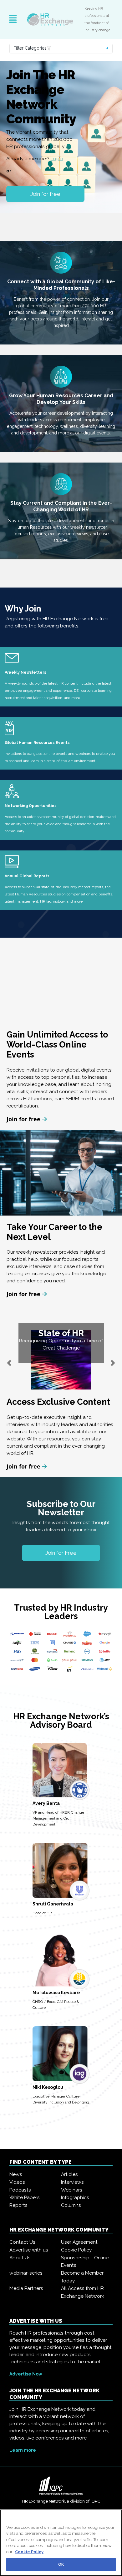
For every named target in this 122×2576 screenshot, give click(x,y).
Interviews (72, 2182)
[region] (61, 2543)
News (16, 2174)
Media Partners (26, 2288)
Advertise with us (29, 2250)
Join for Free (61, 1553)
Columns (71, 2205)
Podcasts (20, 2190)
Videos (17, 2182)
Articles (69, 2174)
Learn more (23, 2450)
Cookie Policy (76, 2250)
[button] (9, 1363)
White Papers (25, 2197)
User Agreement (79, 2242)
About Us (20, 2258)
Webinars (72, 2190)
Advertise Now (26, 2374)
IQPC (95, 2501)
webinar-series (26, 2273)
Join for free (45, 194)
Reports (18, 2205)
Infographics (75, 2197)
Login (57, 159)
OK (61, 2564)
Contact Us (22, 2242)
